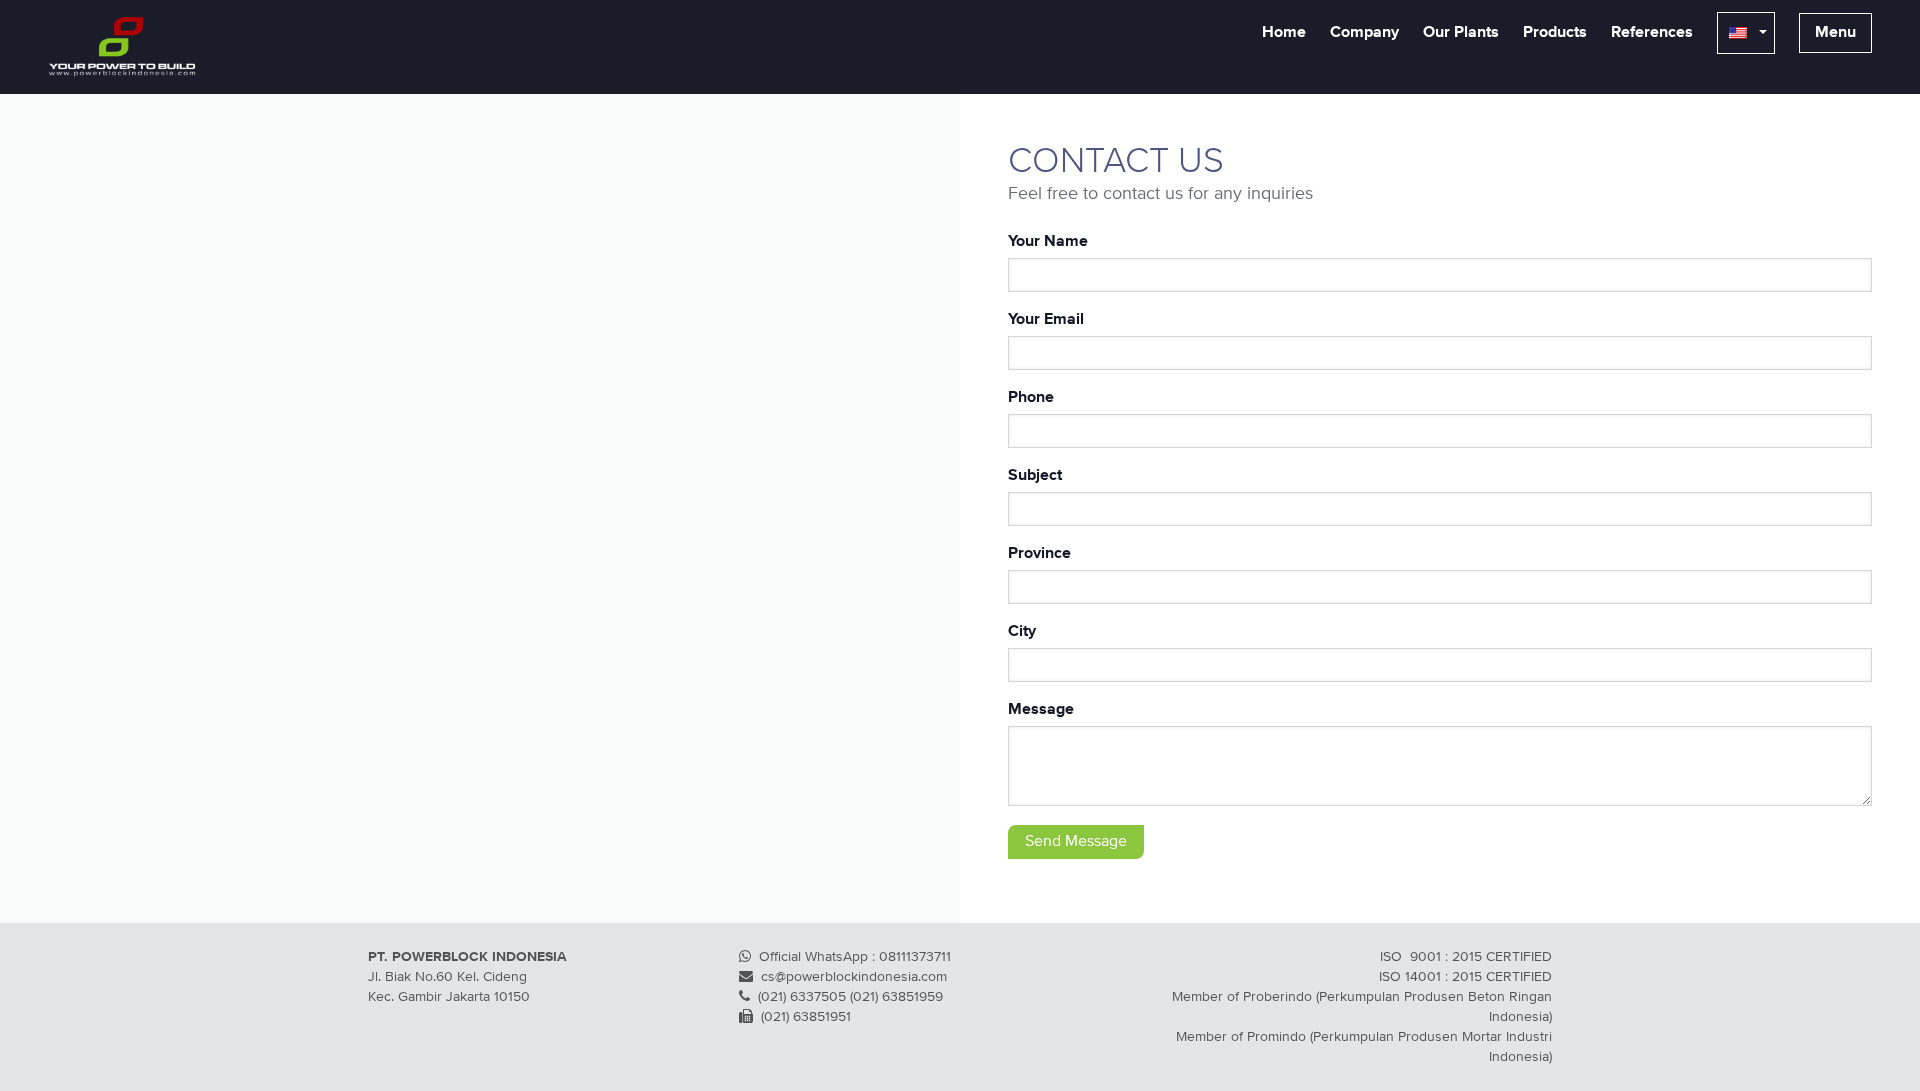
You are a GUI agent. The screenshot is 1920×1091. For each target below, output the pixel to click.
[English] (1746, 33)
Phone (1031, 398)
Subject (1035, 476)
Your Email (1046, 320)
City (1022, 632)
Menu (1835, 33)
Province (1039, 554)
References (1652, 33)
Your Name (1048, 242)
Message (1041, 710)
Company (1364, 33)
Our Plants (1461, 33)
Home (1284, 33)
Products (1555, 33)
